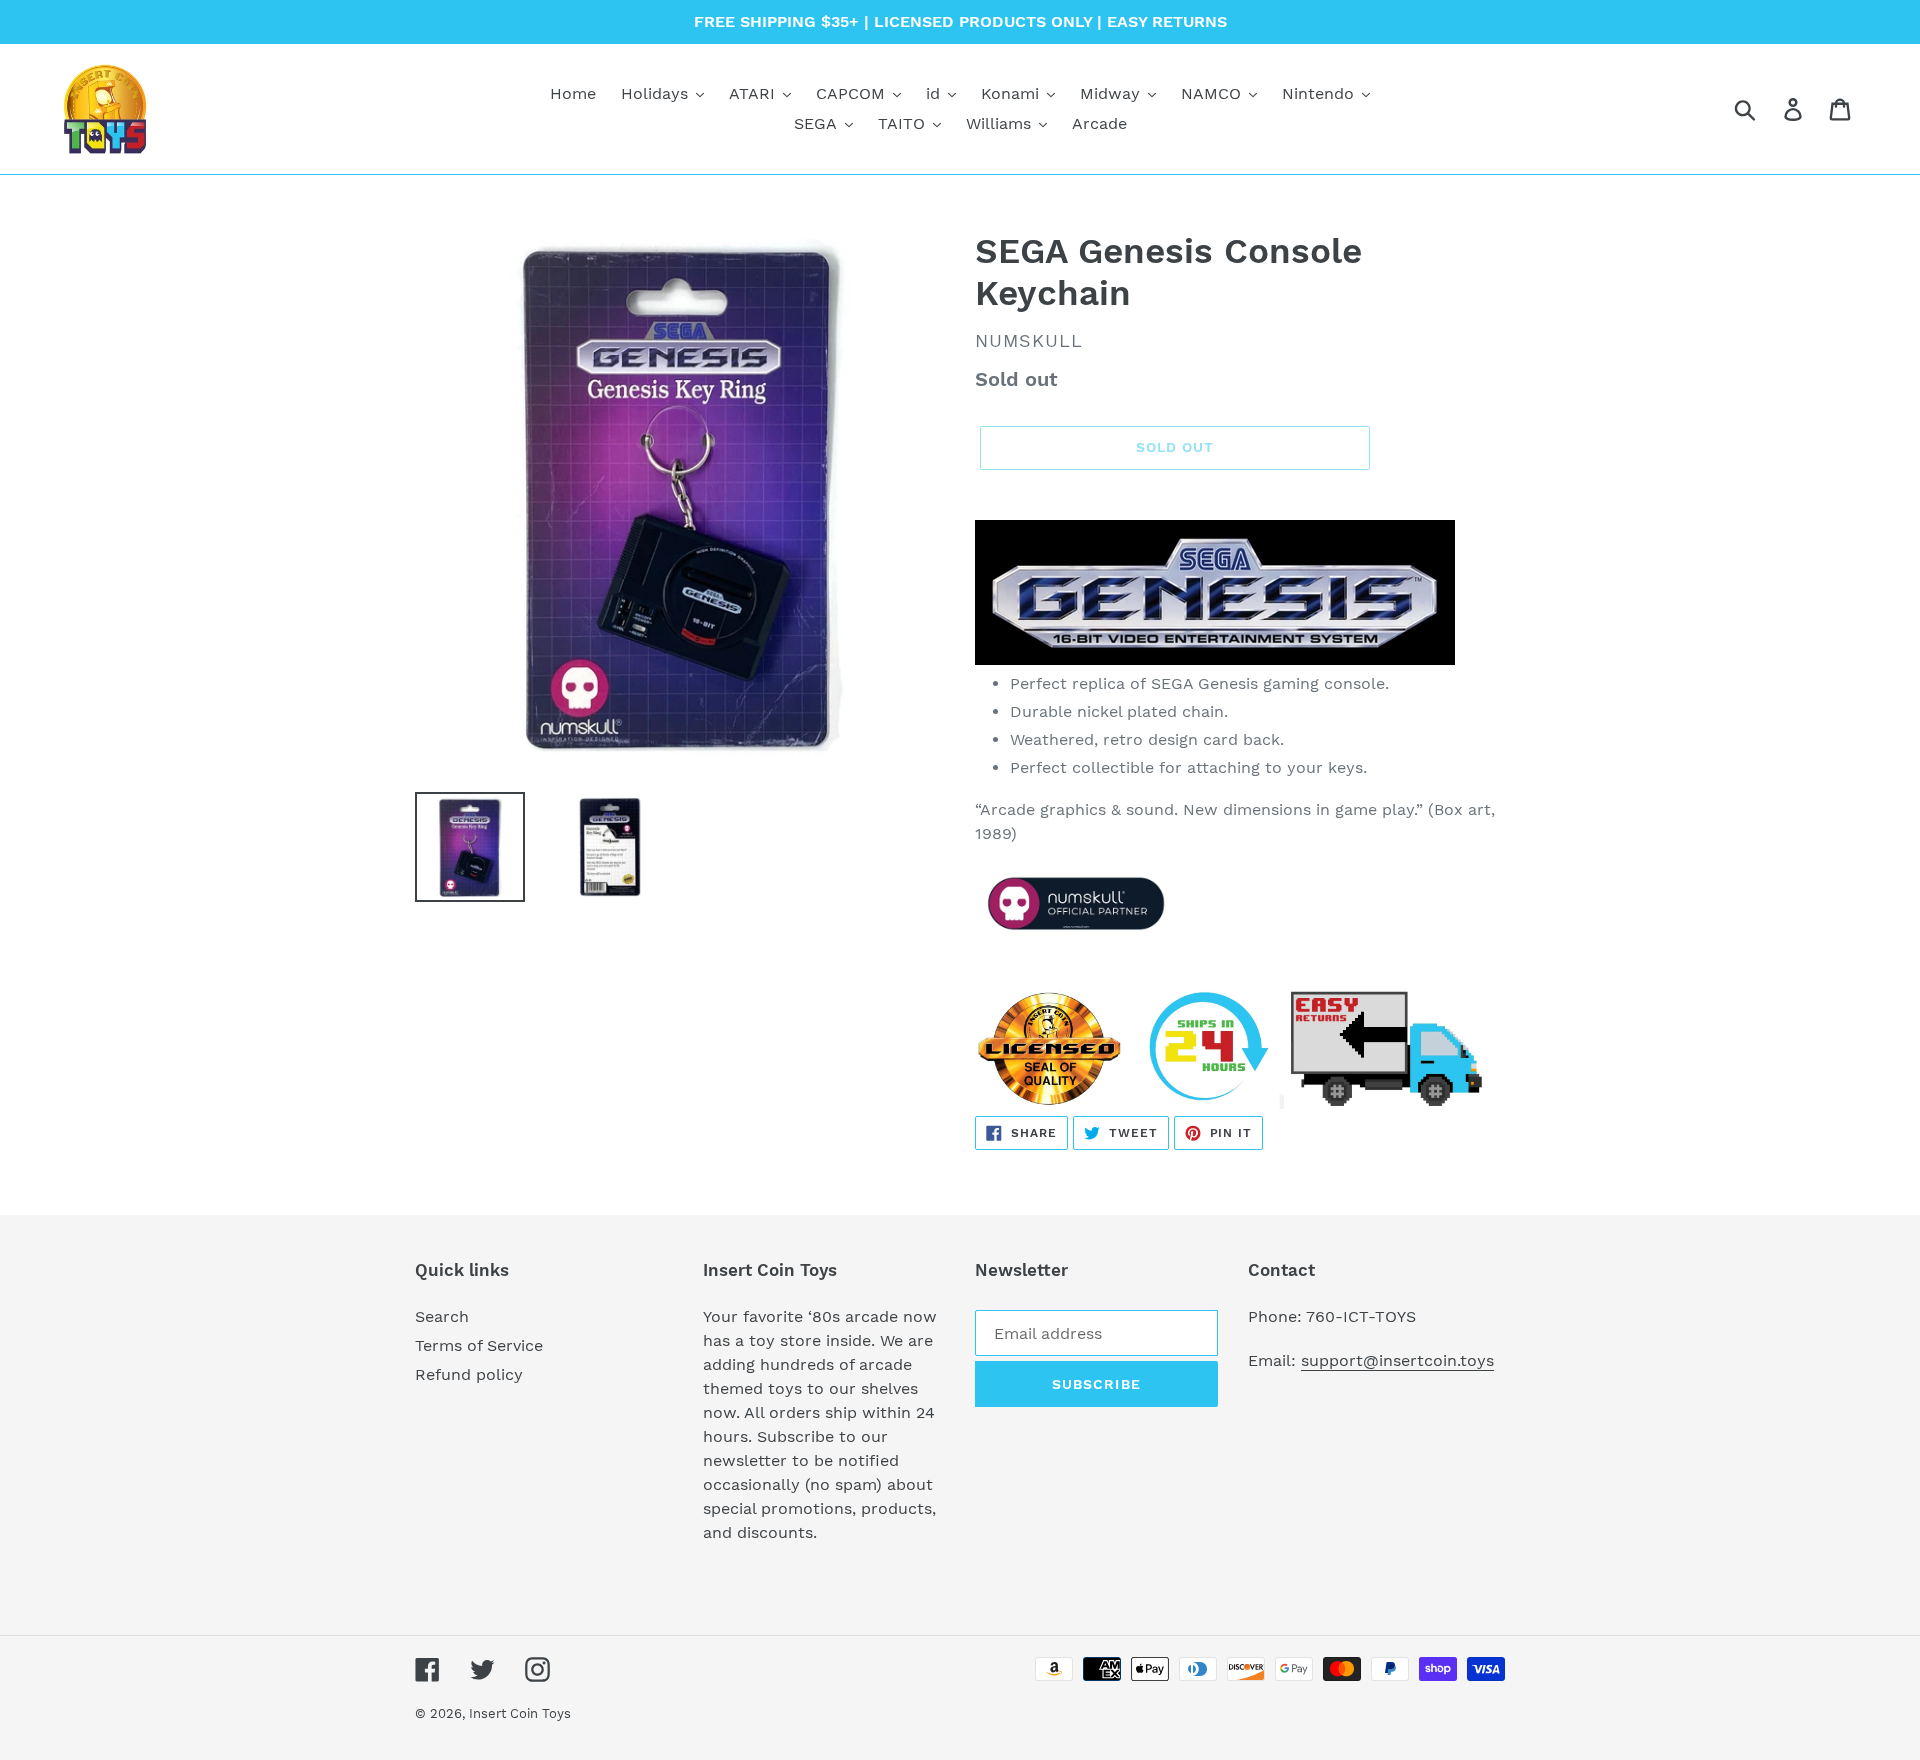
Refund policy (469, 1374)
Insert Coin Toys (520, 1713)
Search (442, 1316)
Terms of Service (479, 1345)
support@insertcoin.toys (1397, 1360)
